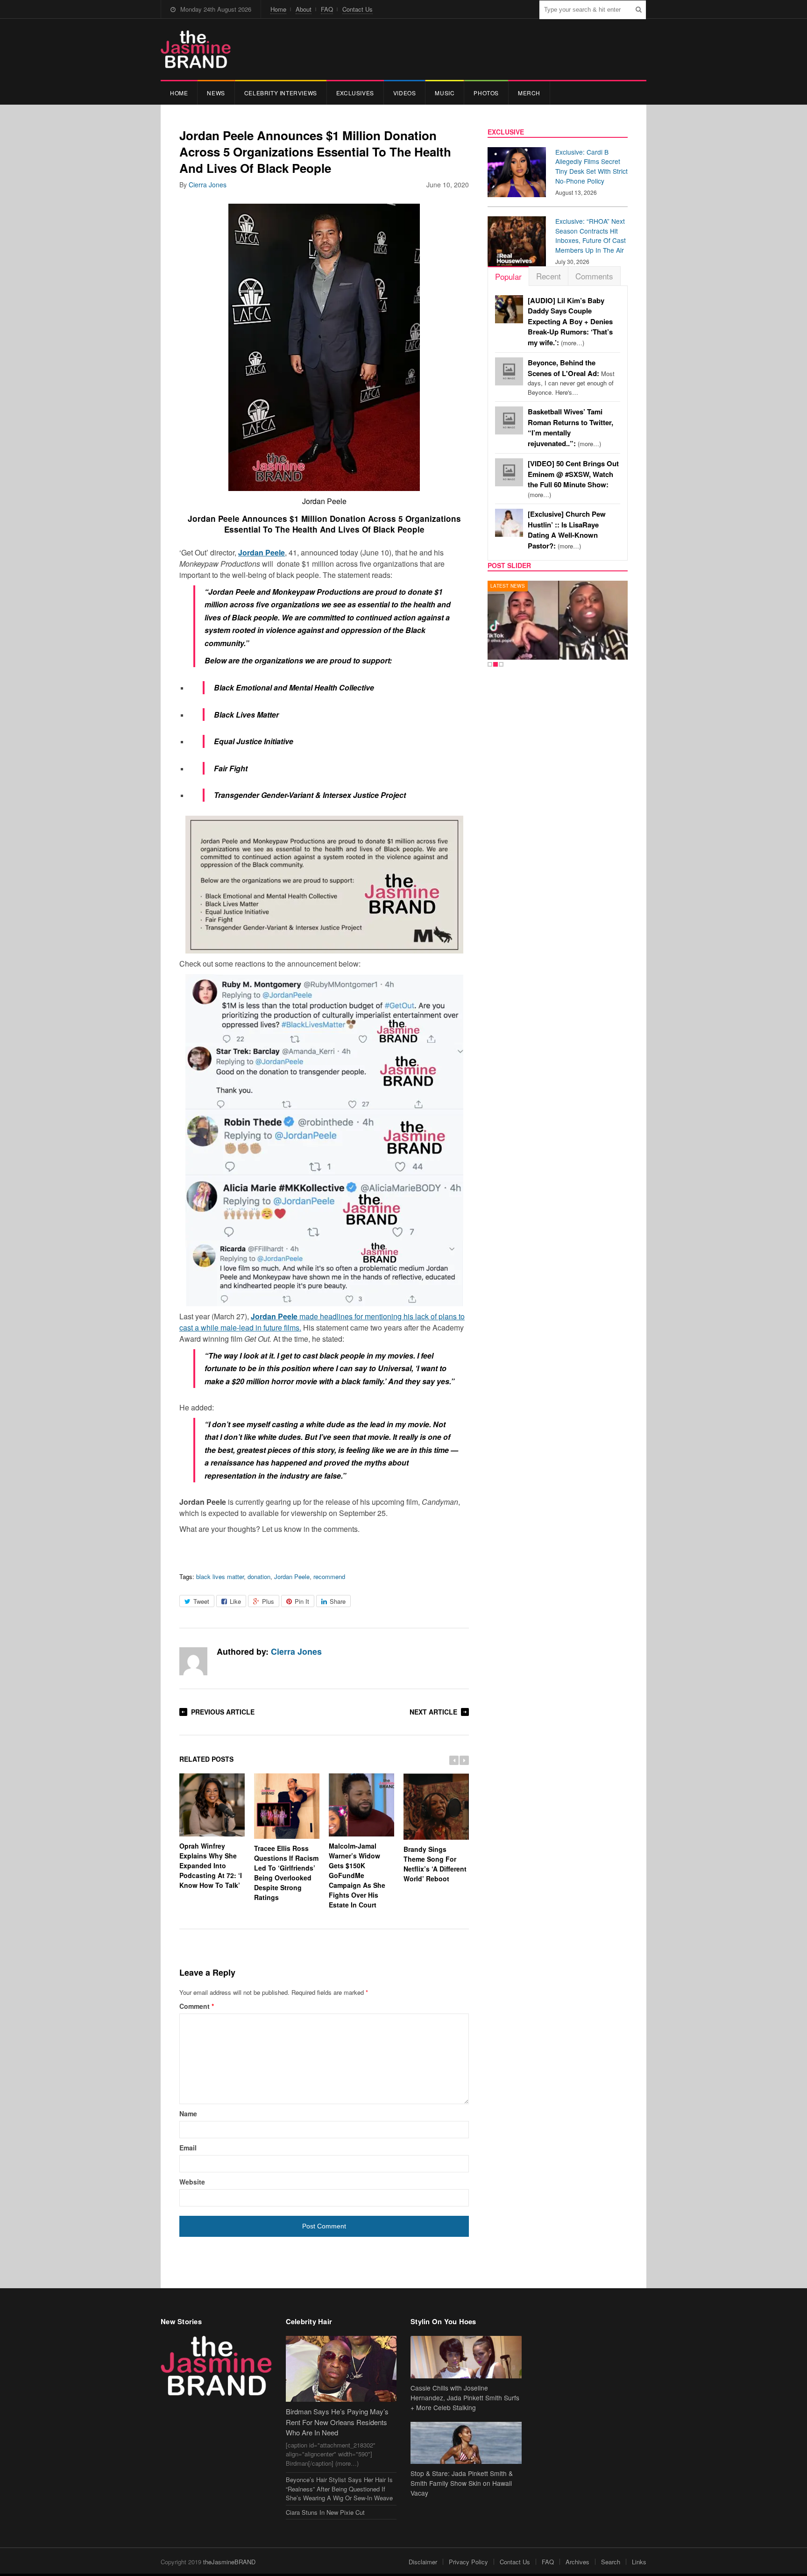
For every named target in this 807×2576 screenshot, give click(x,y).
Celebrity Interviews (281, 93)
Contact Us (357, 9)
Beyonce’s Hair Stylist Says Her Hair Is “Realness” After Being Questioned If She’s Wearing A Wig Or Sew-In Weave (339, 2489)
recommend (329, 1576)
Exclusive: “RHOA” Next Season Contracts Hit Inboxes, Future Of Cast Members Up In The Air (591, 235)
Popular (508, 276)
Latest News (508, 586)
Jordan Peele (292, 1576)
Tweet (201, 1601)
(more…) (570, 322)
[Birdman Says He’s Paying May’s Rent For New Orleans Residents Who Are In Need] (341, 2369)
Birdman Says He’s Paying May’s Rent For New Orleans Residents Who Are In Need (337, 2422)
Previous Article (223, 1712)
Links (639, 2562)
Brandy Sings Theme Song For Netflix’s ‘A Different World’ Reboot (435, 1864)
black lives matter (220, 1576)
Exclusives (355, 93)
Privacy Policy (468, 2562)
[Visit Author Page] (193, 1661)
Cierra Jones (208, 185)
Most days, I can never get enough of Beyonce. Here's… (571, 377)
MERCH (529, 93)
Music (445, 93)
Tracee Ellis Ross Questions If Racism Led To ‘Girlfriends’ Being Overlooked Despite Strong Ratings (286, 1873)
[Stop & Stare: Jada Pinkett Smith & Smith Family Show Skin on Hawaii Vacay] (466, 2443)
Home (278, 9)
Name (188, 2113)
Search (611, 2562)
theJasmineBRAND (229, 2562)
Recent (549, 276)
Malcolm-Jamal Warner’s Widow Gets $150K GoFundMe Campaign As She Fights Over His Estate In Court (357, 1875)
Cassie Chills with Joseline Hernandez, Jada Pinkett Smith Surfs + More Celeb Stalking (465, 2398)
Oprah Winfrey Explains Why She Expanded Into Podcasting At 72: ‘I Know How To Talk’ (211, 1865)
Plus (268, 1601)
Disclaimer (423, 2562)
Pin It (302, 1601)
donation (259, 1576)
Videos (405, 93)
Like (235, 1601)
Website (192, 2182)
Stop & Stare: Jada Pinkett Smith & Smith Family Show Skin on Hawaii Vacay (462, 2483)
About (304, 9)
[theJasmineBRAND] (196, 49)
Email (188, 2148)
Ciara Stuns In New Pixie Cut (325, 2512)
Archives (577, 2562)
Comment (197, 2006)
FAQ (327, 9)
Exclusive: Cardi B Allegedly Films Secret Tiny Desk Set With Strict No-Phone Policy (591, 166)
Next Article (433, 1712)
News (216, 93)
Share (338, 1601)
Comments (594, 276)
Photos (486, 93)
